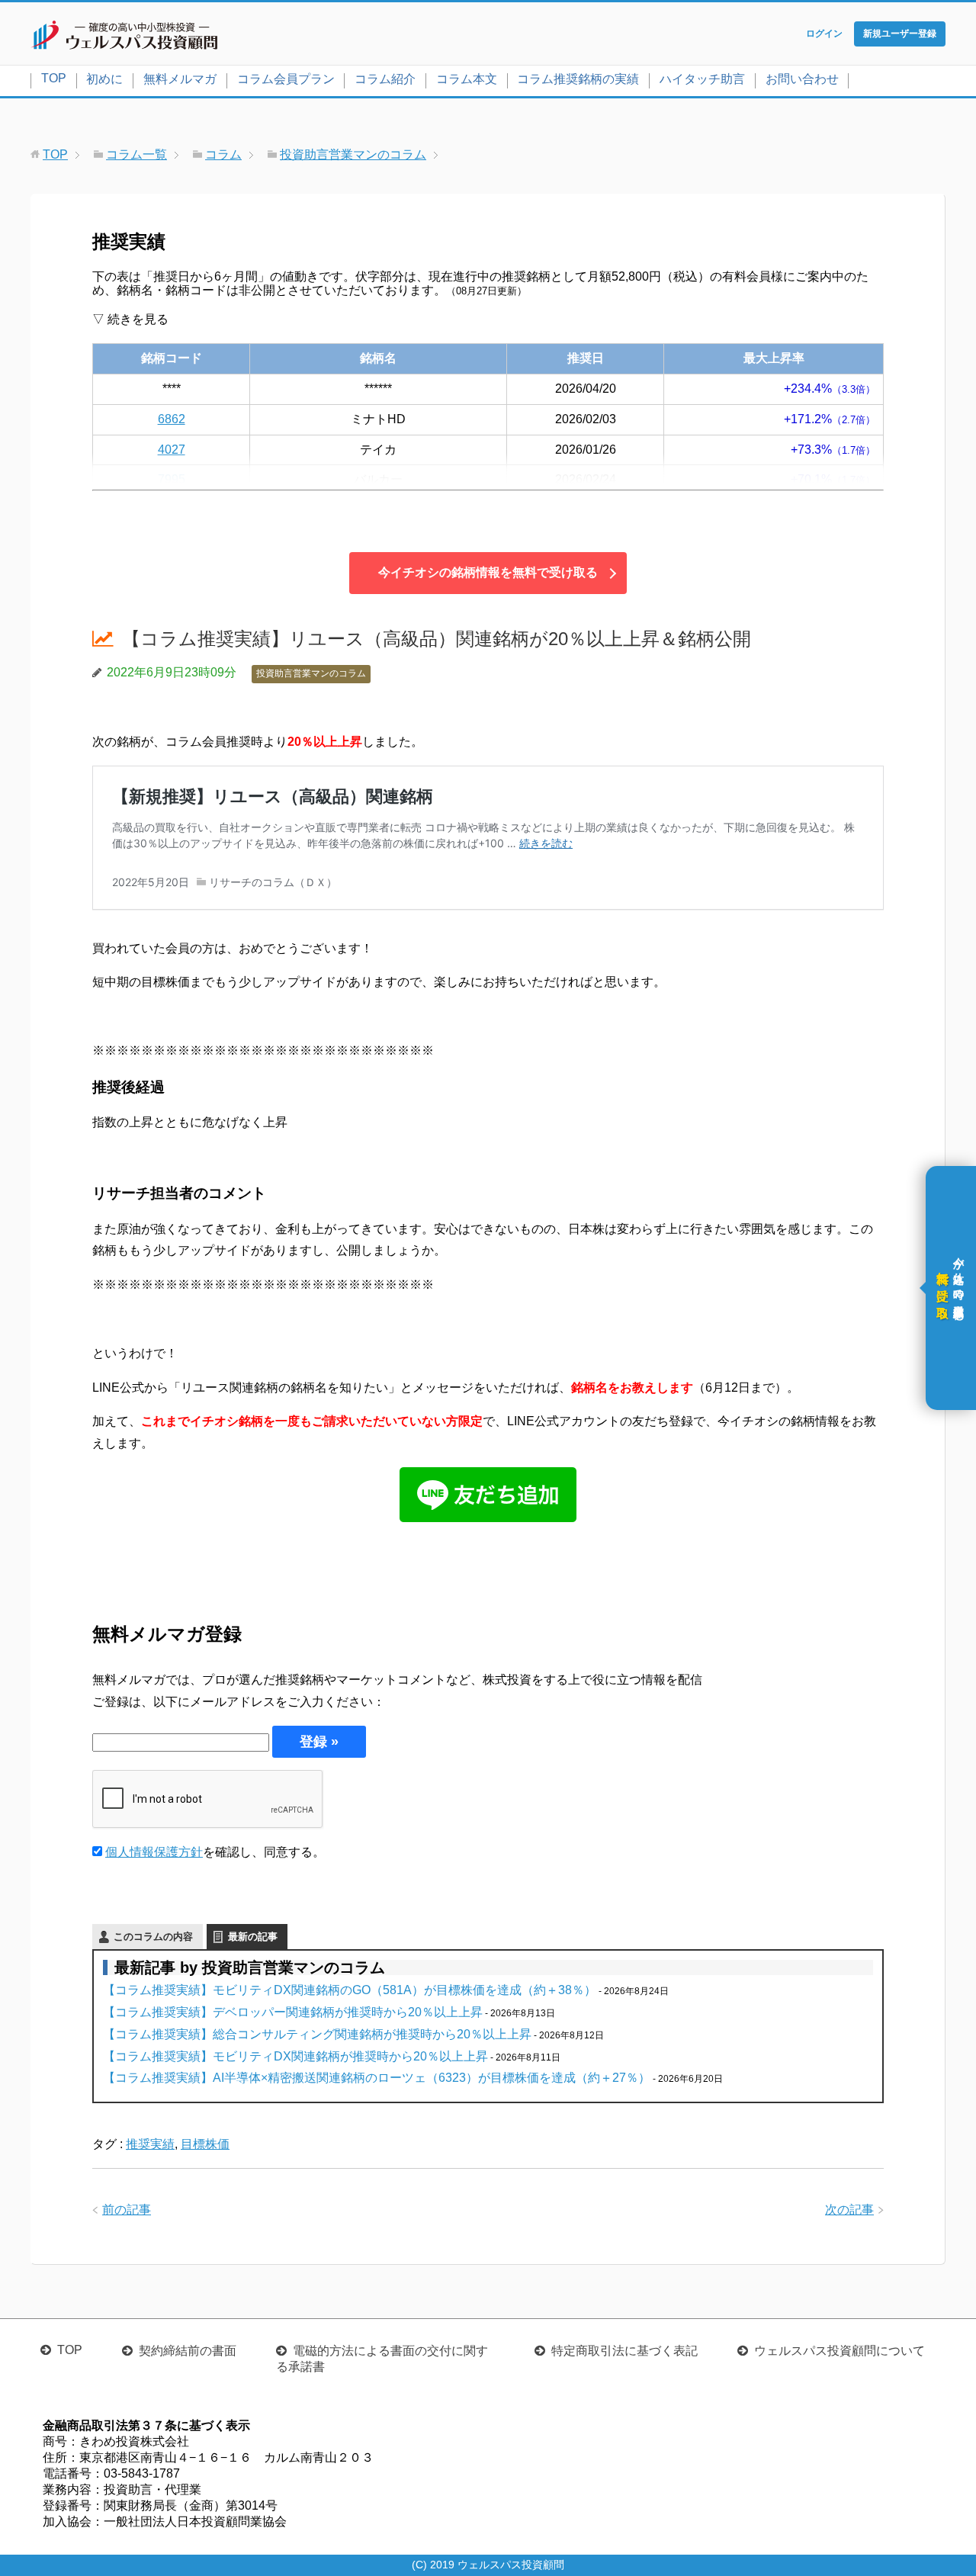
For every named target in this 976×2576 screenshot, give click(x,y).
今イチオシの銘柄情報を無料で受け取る (488, 572)
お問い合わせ (802, 79)
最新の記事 (253, 1937)
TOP (54, 78)
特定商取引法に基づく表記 (624, 2351)
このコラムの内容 (153, 1937)
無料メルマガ (180, 79)
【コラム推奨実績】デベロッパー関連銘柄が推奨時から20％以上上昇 (293, 2012)
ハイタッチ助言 (702, 79)
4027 (172, 450)
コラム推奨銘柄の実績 (578, 79)
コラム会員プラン (286, 79)
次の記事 (849, 2210)
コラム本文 (467, 79)
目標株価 (205, 2144)
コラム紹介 (385, 79)
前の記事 (127, 2210)
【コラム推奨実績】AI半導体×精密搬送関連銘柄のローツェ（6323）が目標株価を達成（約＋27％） (377, 2078)
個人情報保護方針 (154, 1852)
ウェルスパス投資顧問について (840, 2351)
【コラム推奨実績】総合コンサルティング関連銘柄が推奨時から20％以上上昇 (317, 2034)
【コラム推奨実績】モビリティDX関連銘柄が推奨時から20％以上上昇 (295, 2056)
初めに (104, 79)
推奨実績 (150, 2144)
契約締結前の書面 (188, 2351)
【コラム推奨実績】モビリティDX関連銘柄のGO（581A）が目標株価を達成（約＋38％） (350, 1990)
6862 (172, 419)
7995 (172, 479)
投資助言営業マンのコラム (311, 673)
